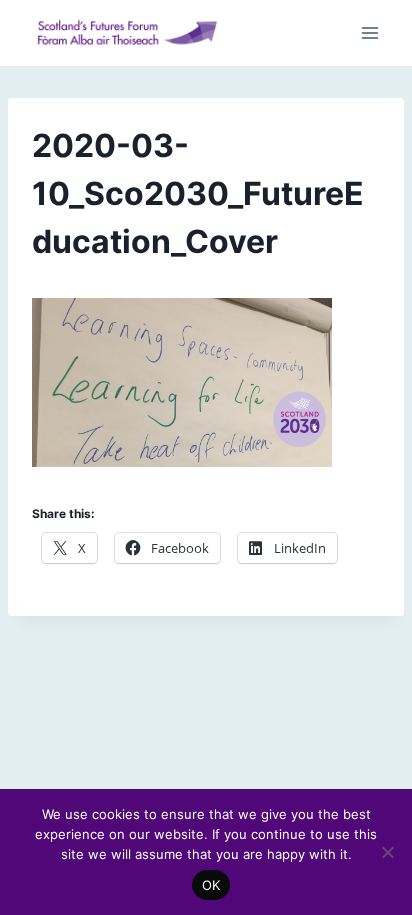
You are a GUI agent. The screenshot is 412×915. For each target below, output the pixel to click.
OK (211, 885)
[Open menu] (369, 33)
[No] (387, 852)
